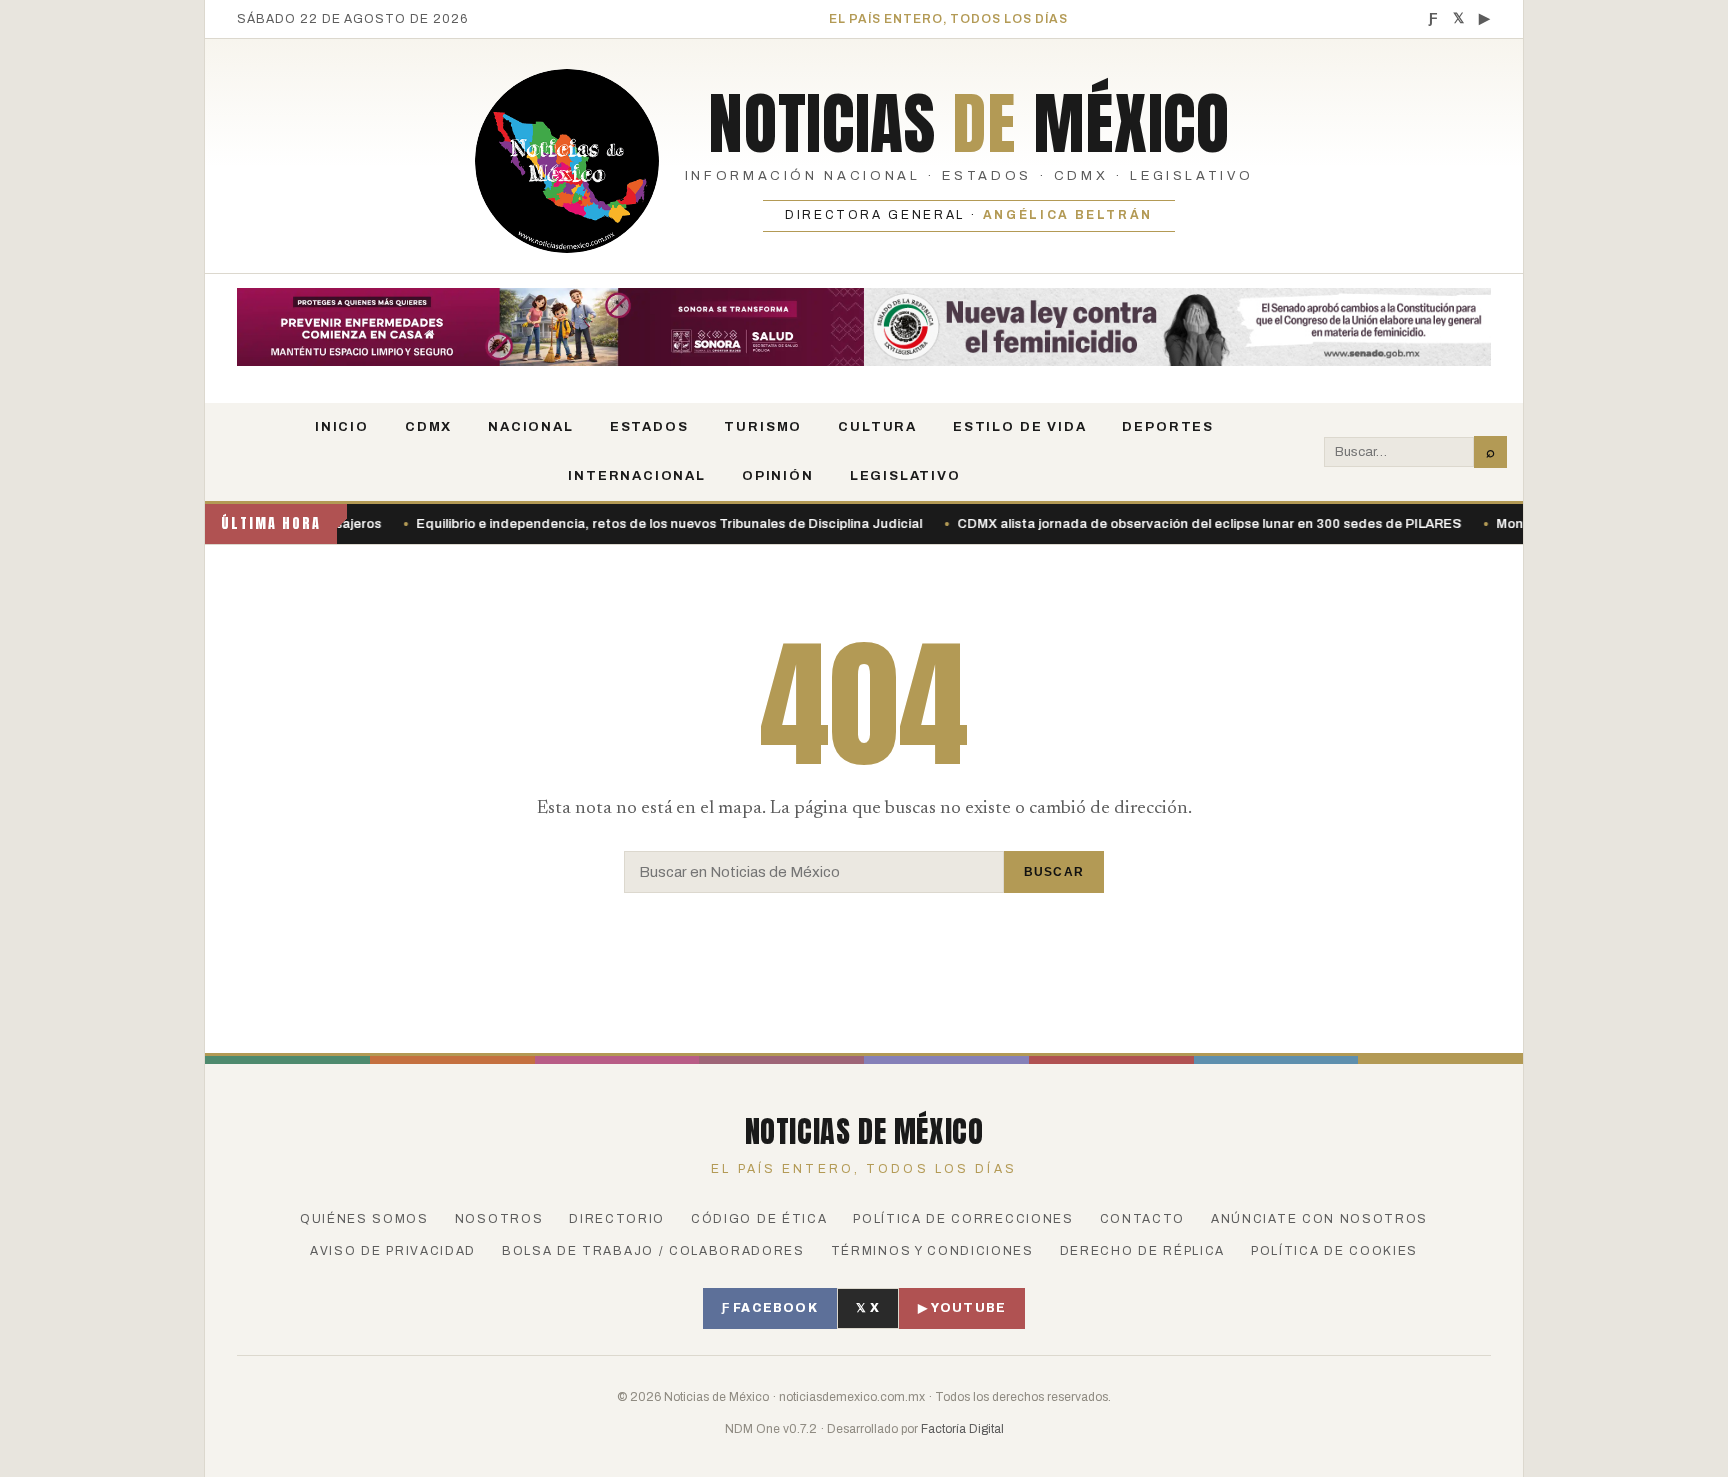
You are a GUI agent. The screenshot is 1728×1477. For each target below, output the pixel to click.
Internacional (637, 476)
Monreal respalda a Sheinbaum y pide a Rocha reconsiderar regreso (1280, 524)
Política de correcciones (963, 1219)
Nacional (531, 427)
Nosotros (499, 1219)
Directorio (617, 1219)
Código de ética (759, 1219)
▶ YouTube (962, 1308)
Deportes (1168, 427)
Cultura (877, 427)
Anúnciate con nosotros (1319, 1219)
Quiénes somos (364, 1219)
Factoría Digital (962, 1429)
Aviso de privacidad (393, 1251)
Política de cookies (1334, 1251)
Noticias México (968, 123)
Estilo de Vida (1019, 427)
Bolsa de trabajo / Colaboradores (653, 1251)
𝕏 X (868, 1308)
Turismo (763, 427)
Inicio (342, 427)
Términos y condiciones (932, 1251)
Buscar (1054, 872)
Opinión (778, 476)
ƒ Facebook (770, 1308)
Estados (649, 427)
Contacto (1142, 1219)
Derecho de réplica (1142, 1251)
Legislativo (905, 476)
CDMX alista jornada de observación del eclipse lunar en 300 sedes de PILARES (778, 524)
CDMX (428, 427)
